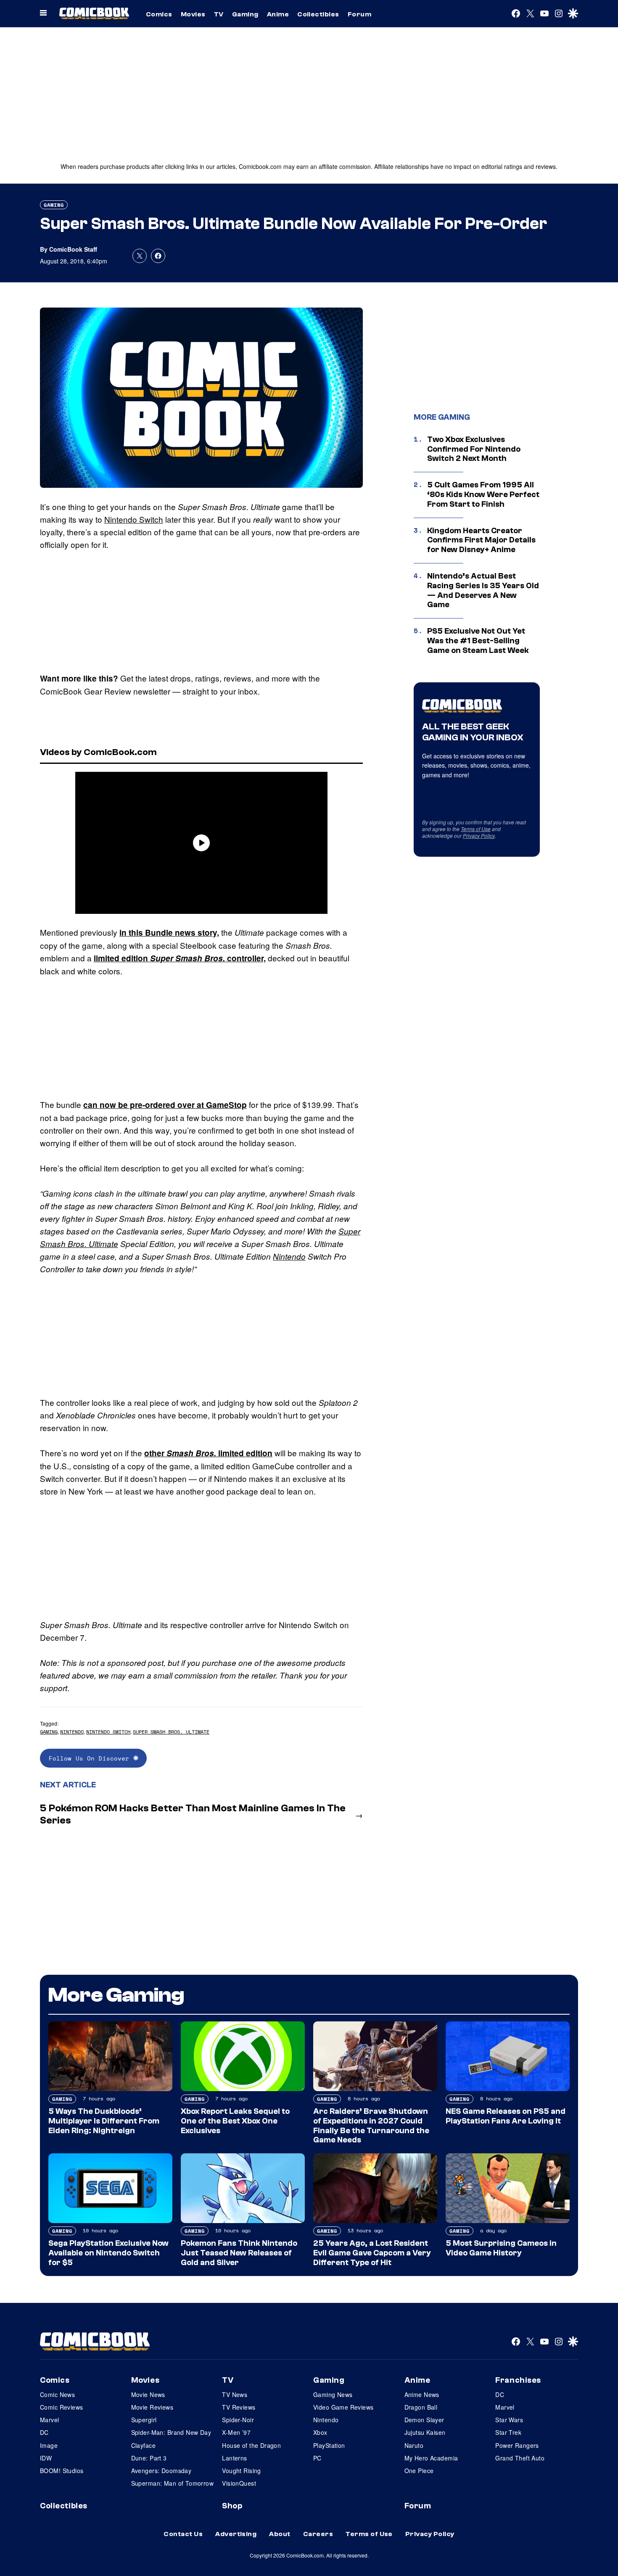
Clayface (143, 2445)
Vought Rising (241, 2471)
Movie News (148, 2394)
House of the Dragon (251, 2445)
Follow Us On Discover (91, 1758)
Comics (159, 14)
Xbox (320, 2432)
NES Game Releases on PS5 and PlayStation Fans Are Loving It (506, 2116)
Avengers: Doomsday (161, 2471)
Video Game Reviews (343, 2407)
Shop (232, 2506)
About (280, 2534)
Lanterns (234, 2458)
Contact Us (183, 2534)
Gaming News (333, 2394)
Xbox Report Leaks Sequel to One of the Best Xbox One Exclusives (235, 2121)
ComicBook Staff (73, 249)
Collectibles (318, 14)
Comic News (57, 2394)
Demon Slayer (424, 2420)
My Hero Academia (431, 2458)
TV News (235, 2394)
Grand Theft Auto (520, 2458)
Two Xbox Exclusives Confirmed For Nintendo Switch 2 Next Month (474, 449)
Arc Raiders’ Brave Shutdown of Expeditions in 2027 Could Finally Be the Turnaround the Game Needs (371, 2126)
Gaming (245, 14)
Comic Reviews (61, 2407)
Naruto (414, 2445)
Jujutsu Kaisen (425, 2432)
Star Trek (508, 2432)
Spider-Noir (238, 2420)
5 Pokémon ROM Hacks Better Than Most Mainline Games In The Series (193, 1814)
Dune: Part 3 (149, 2458)
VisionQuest (239, 2483)
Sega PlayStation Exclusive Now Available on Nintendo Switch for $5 (108, 2253)
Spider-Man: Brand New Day (171, 2432)
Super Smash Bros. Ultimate (171, 1732)
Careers (318, 2534)
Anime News (422, 2394)
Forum (359, 14)
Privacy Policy (479, 835)
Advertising (236, 2534)
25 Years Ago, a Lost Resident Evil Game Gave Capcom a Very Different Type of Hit (372, 2253)
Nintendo (289, 1256)
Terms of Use (476, 829)
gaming (49, 1732)
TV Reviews (239, 2407)
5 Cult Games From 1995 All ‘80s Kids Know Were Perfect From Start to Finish (483, 495)
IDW (46, 2458)
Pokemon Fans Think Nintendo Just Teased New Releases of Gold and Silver (239, 2253)
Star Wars (509, 2420)
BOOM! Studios (62, 2471)
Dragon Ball (421, 2407)
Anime (278, 14)
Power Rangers (517, 2445)
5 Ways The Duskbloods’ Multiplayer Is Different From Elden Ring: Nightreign (104, 2121)
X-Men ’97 (236, 2432)
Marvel (50, 2420)
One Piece (419, 2471)
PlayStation (329, 2445)
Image (49, 2445)
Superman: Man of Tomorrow (173, 2483)
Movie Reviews (152, 2407)
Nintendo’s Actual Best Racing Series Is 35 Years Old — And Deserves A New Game (483, 590)
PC (317, 2458)
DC (44, 2432)
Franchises (518, 2380)
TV (219, 14)
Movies (193, 14)
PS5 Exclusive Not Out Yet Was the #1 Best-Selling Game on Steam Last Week (478, 641)
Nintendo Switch (134, 519)
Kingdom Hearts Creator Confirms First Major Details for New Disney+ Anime (481, 540)
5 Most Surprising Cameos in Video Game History (501, 2248)
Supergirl (144, 2420)
